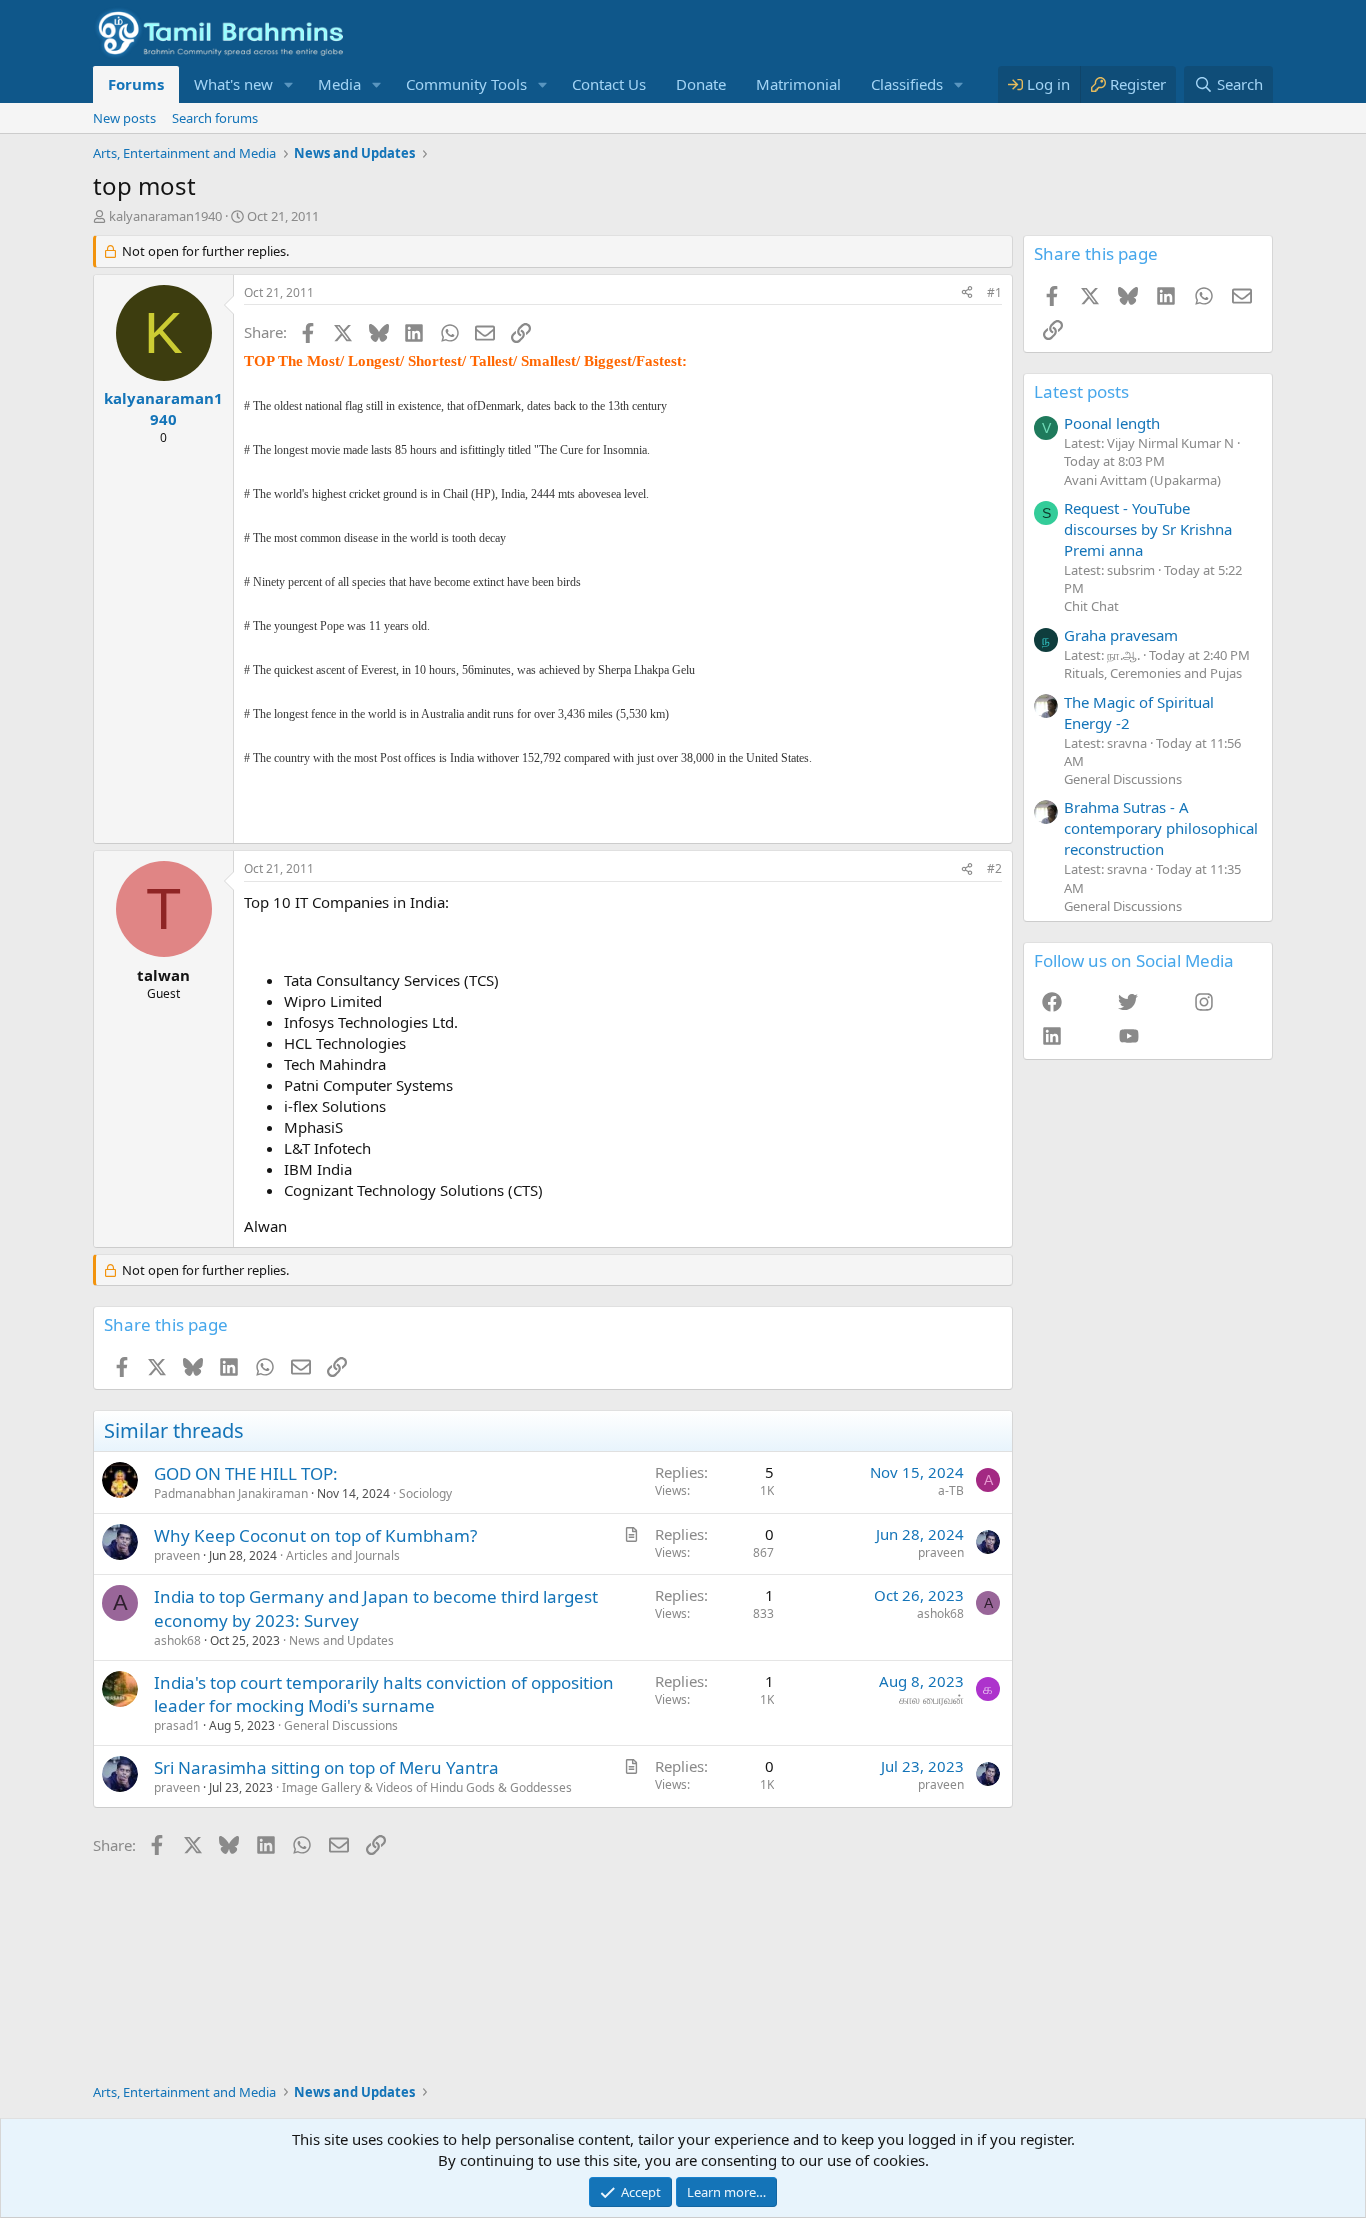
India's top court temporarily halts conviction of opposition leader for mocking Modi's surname (384, 1694)
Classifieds (907, 84)
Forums (136, 84)
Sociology (425, 1493)
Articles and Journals (343, 1555)
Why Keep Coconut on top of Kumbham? (315, 1535)
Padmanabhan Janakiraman (231, 1493)
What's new (233, 84)
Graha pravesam (1121, 635)
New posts (124, 118)
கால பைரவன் (931, 1699)
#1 (994, 292)
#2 (994, 868)
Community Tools (466, 84)
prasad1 (177, 1725)
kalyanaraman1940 (165, 216)
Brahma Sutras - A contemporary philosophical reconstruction (1161, 828)
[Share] (967, 293)
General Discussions (341, 1725)
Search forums (215, 118)
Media (339, 84)
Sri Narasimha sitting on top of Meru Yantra (326, 1767)
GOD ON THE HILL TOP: (246, 1473)
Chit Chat (1091, 606)
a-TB (951, 1490)
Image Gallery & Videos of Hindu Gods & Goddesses (427, 1787)
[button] (289, 84)
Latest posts (1081, 391)
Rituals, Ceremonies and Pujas (1153, 673)
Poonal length (1112, 423)
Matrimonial (798, 84)
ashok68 (177, 1640)
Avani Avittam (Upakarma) (1142, 480)
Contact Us (609, 84)
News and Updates (341, 1640)
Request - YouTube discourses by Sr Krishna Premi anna (1148, 529)
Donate (701, 84)
